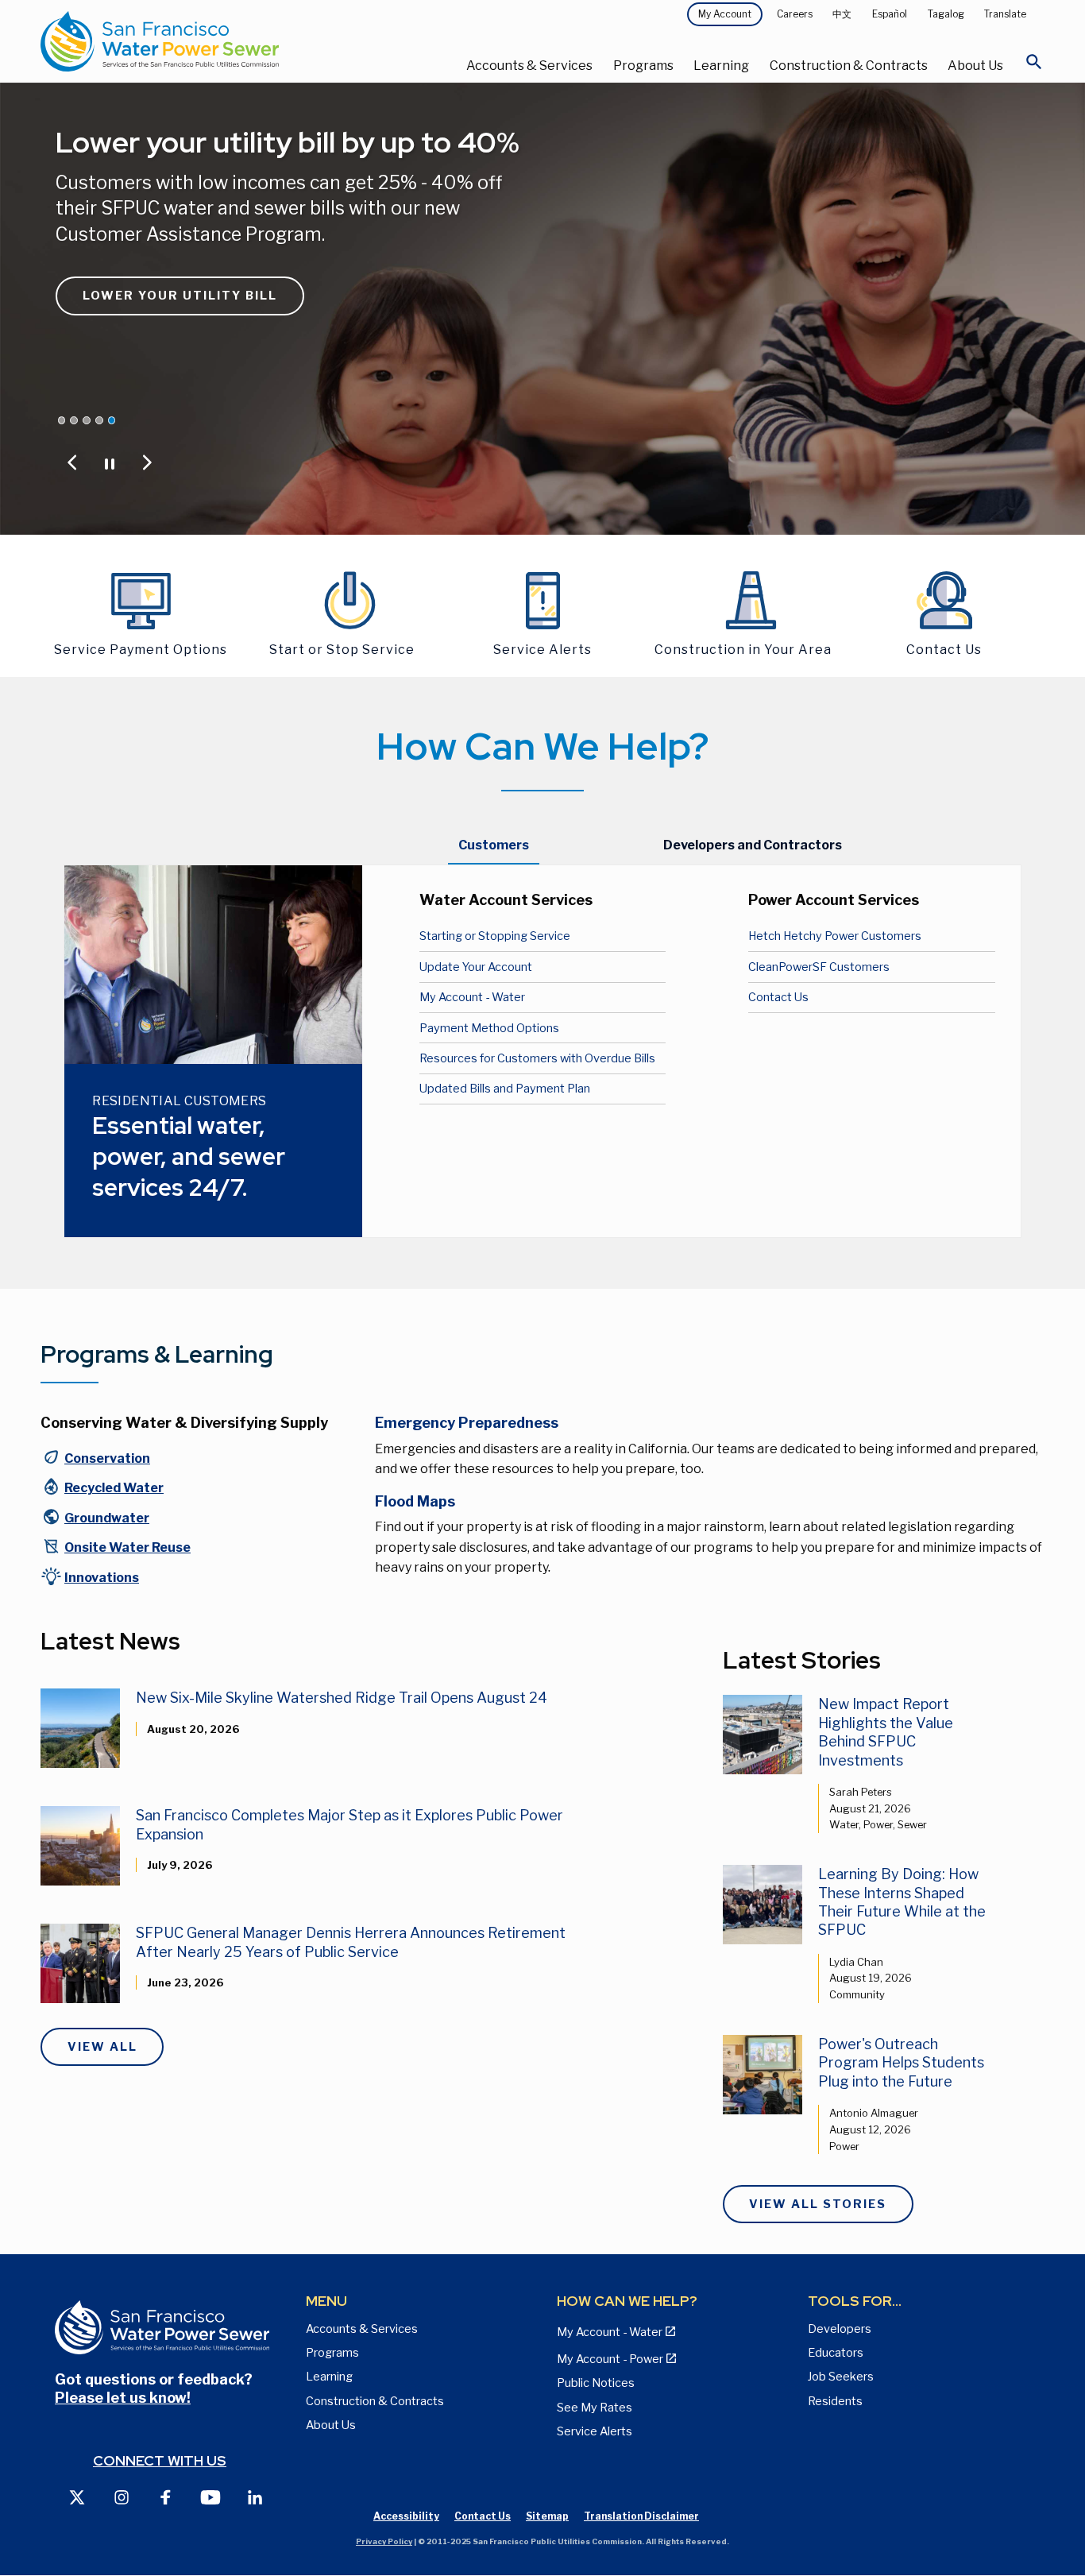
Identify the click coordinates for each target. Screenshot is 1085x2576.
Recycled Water (114, 1488)
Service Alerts (595, 2431)
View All (102, 2047)
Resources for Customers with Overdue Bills (537, 1058)
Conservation (107, 1458)
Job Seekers (841, 2377)
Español (890, 14)
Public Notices (596, 2383)
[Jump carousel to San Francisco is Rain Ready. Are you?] (99, 420)
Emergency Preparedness (467, 1423)
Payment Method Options (489, 1028)
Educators (836, 2353)
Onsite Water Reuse (127, 1547)
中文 (842, 14)
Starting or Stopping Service (495, 936)
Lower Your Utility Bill (180, 296)
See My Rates (595, 2408)
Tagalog (946, 14)
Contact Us (778, 997)
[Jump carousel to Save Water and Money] (87, 420)
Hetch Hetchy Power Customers (835, 936)
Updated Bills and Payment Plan (505, 1089)
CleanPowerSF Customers (819, 967)
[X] (77, 2496)
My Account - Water (472, 997)
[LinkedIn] (255, 2496)
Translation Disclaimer (641, 2516)
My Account (725, 14)
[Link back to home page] (208, 41)
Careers (795, 14)
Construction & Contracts (849, 66)
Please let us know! (123, 2398)
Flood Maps (415, 1501)
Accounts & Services (529, 66)
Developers (840, 2329)
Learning (721, 66)
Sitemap (547, 2516)
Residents (835, 2401)
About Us (975, 66)
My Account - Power (610, 2359)
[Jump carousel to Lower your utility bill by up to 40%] (112, 420)
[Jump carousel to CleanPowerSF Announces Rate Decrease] (62, 420)
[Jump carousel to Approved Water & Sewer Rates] (74, 420)
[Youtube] (210, 2496)
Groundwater (107, 1518)
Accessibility (406, 2516)
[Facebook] (166, 2496)
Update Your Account (476, 967)
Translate (1005, 14)
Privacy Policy (384, 2541)
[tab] (494, 845)
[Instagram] (122, 2496)
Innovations (102, 1578)
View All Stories (818, 2204)
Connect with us (160, 2460)
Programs (643, 66)
